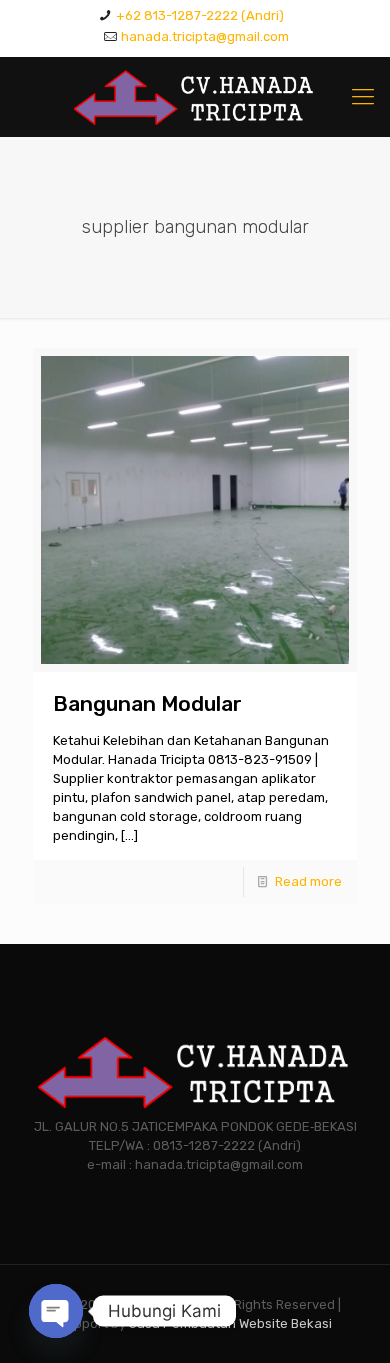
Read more (308, 881)
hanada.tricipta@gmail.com (205, 36)
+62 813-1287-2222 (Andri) (200, 15)
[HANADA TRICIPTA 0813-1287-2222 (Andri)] (195, 97)
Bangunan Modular (147, 703)
